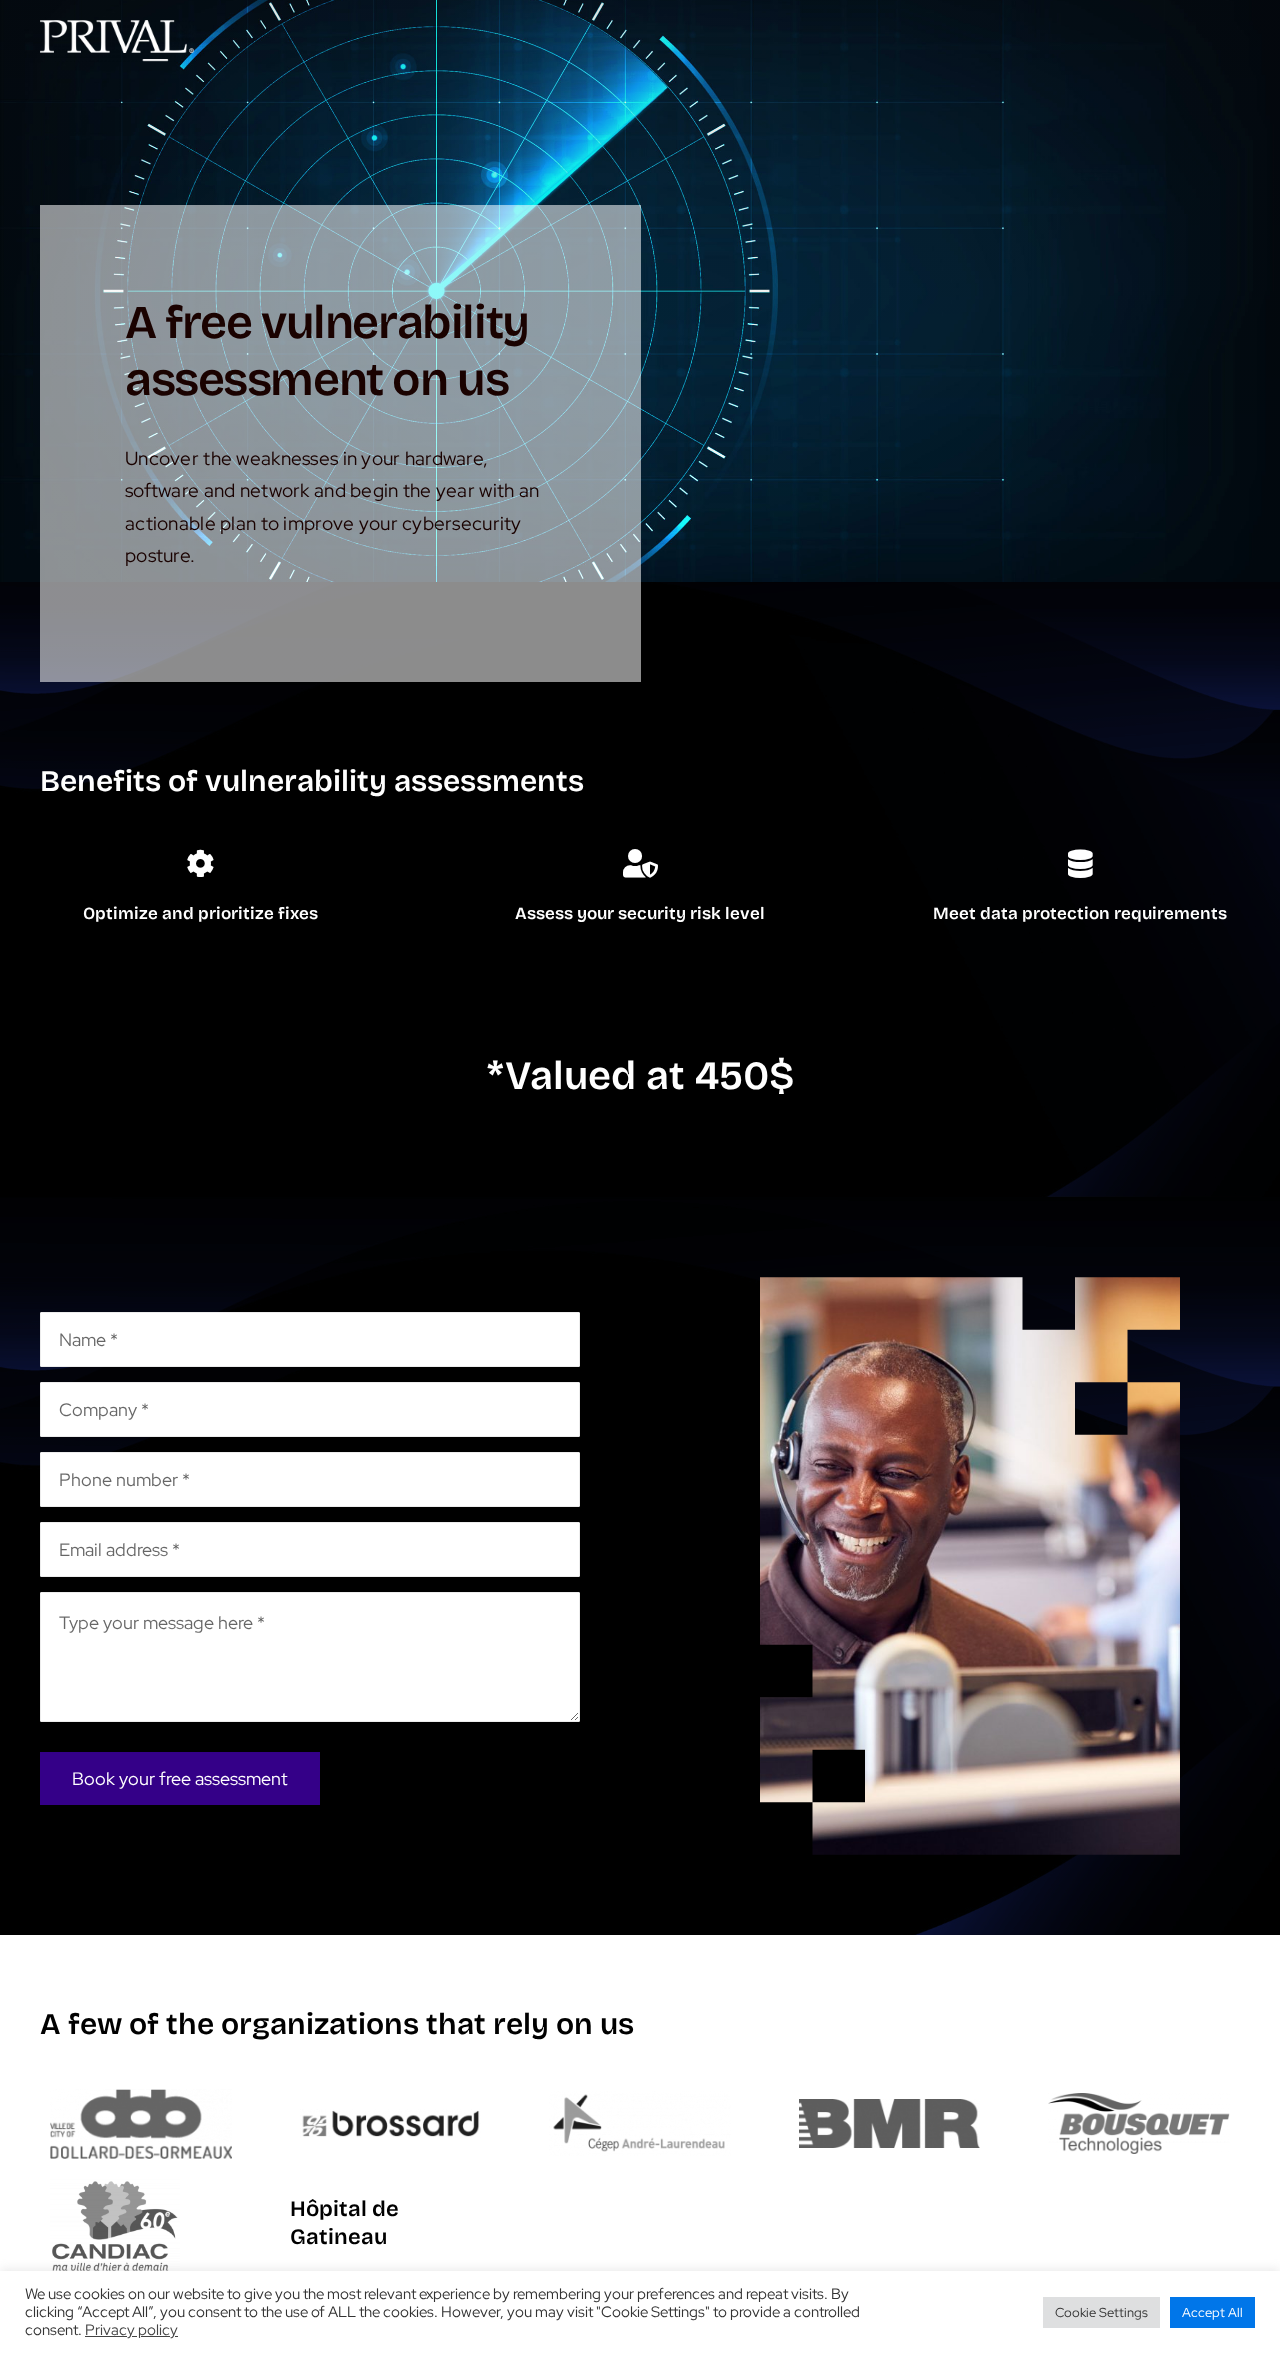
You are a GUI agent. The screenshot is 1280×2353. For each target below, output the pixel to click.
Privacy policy (131, 2330)
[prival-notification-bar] (117, 29)
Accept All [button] (1212, 2312)
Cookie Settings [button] (1101, 2312)
